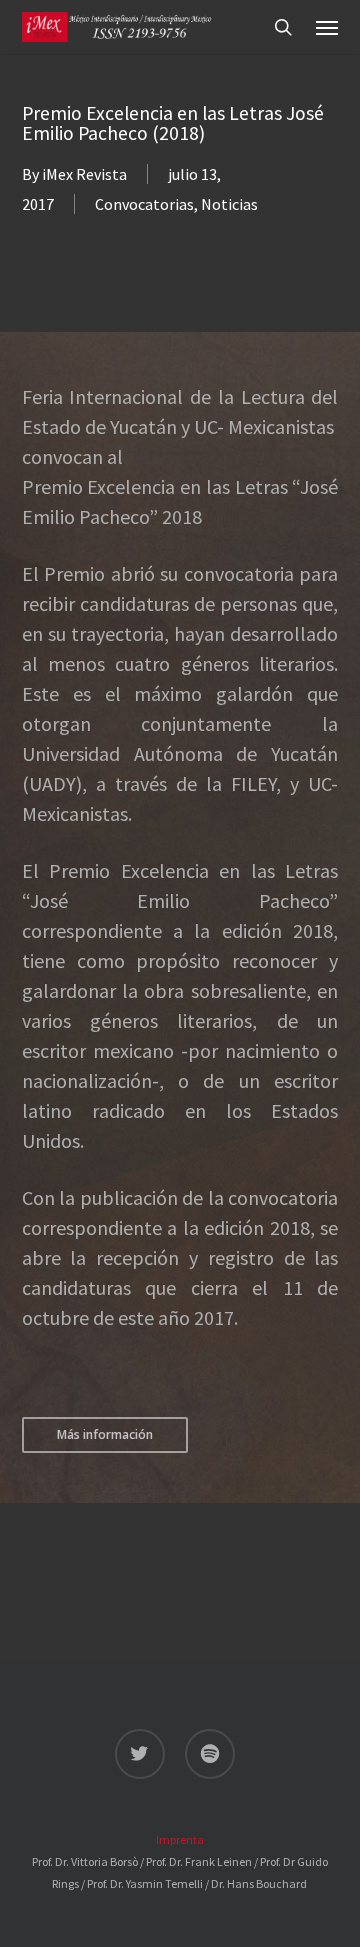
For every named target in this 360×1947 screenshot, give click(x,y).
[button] (327, 27)
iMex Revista (84, 174)
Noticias (229, 204)
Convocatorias (144, 204)
